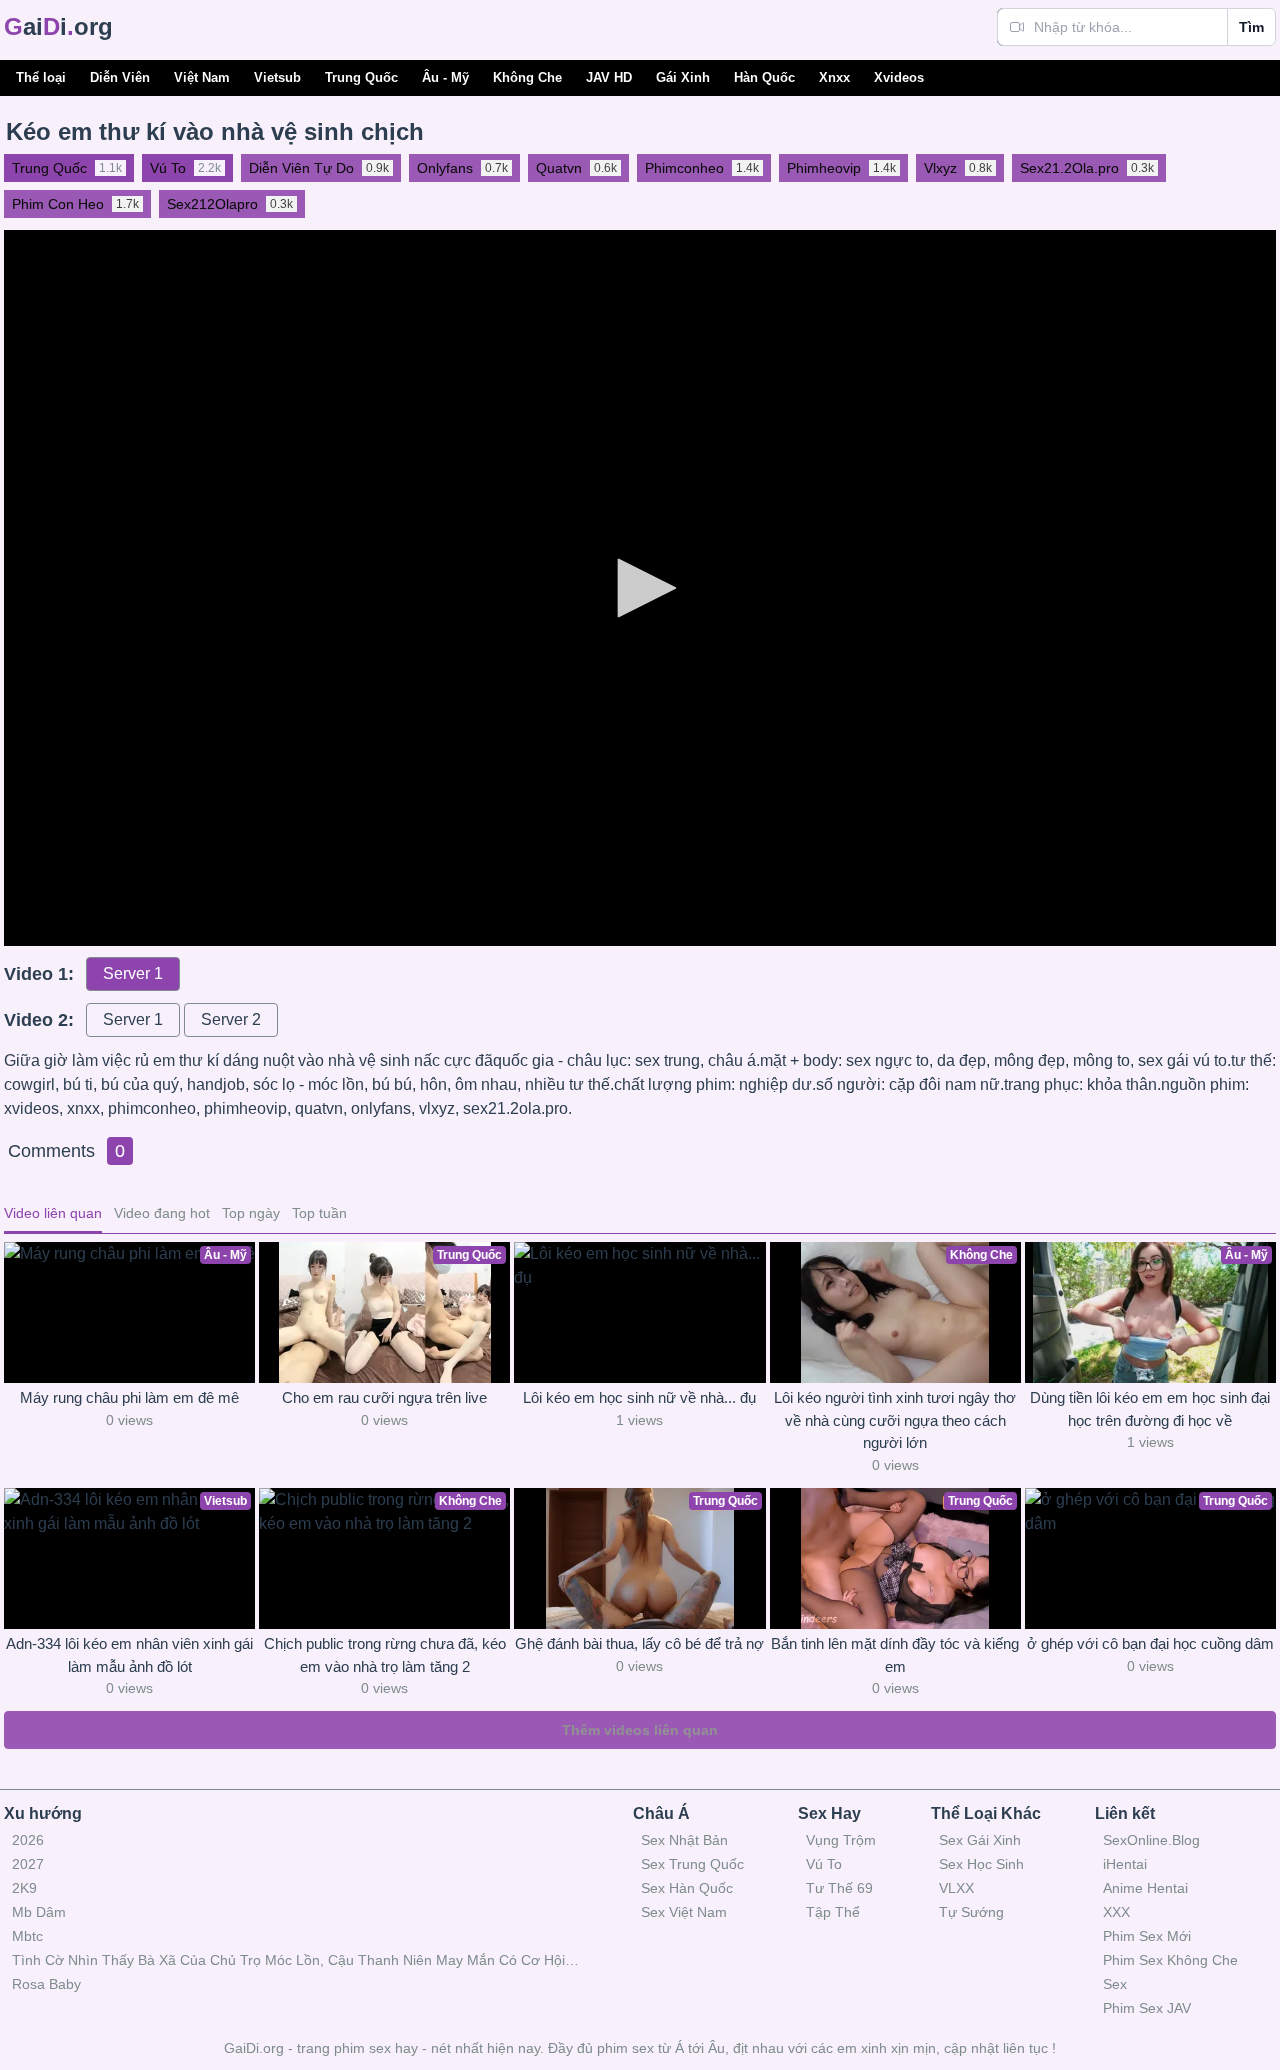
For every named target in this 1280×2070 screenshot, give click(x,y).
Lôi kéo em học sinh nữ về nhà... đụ (639, 1397)
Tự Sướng (971, 1912)
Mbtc (27, 1936)
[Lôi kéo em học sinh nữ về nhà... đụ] (639, 1312)
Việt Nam (202, 77)
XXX (1116, 1912)
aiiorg (58, 26)
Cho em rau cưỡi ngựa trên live (384, 1397)
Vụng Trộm (841, 1840)
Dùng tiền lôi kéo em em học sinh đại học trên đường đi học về (1150, 1409)
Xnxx (834, 77)
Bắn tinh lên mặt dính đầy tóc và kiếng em (895, 1655)
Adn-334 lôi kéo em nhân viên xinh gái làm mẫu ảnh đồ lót (129, 1655)
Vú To (824, 1864)
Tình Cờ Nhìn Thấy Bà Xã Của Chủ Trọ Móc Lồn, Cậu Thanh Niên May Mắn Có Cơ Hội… (295, 1960)
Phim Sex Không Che (1170, 1960)
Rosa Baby (46, 1984)
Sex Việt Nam (684, 1912)
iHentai (1125, 1864)
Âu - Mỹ (445, 77)
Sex (1115, 1984)
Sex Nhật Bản (684, 1840)
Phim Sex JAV (1147, 2008)
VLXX (956, 1888)
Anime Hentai (1145, 1888)
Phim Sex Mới (1147, 1936)
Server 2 (231, 1019)
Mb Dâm (39, 1912)
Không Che (527, 77)
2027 (28, 1864)
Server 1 (133, 973)
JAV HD (609, 77)
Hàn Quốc (764, 77)
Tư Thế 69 (839, 1888)
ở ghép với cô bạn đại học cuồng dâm (1150, 1643)
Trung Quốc (361, 77)
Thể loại (41, 77)
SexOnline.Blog (1151, 1840)
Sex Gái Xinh (980, 1840)
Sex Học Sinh (981, 1864)
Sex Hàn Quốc (687, 1888)
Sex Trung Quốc (692, 1864)
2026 (28, 1840)
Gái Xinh (683, 77)
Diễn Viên (120, 77)
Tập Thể (833, 1912)
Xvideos (899, 77)
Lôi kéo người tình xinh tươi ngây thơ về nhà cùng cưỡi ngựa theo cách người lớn (895, 1420)
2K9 (24, 1888)
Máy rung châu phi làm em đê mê (129, 1397)
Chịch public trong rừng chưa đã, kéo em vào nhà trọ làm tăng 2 (385, 1655)
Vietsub (277, 77)
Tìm (1251, 27)
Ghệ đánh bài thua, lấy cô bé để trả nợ (639, 1643)
